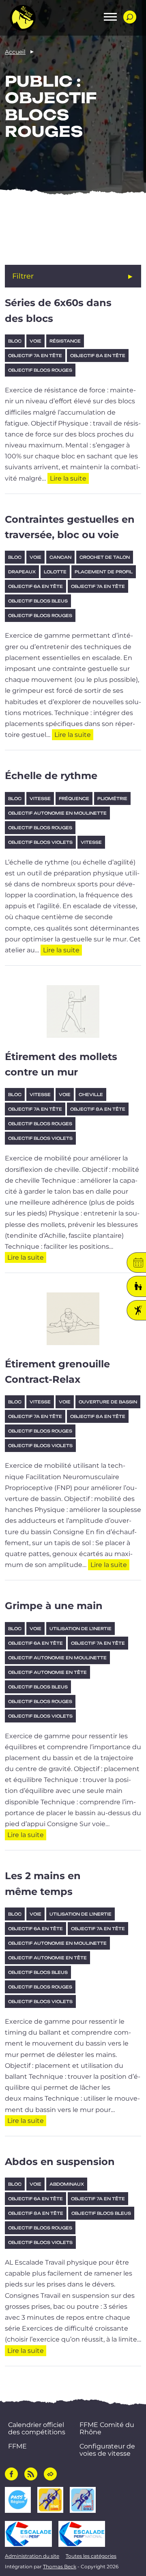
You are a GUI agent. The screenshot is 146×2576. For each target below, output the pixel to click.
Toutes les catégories (91, 2556)
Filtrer (23, 276)
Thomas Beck (60, 2566)
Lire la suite (69, 478)
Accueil (15, 52)
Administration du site (32, 2556)
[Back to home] (23, 18)
